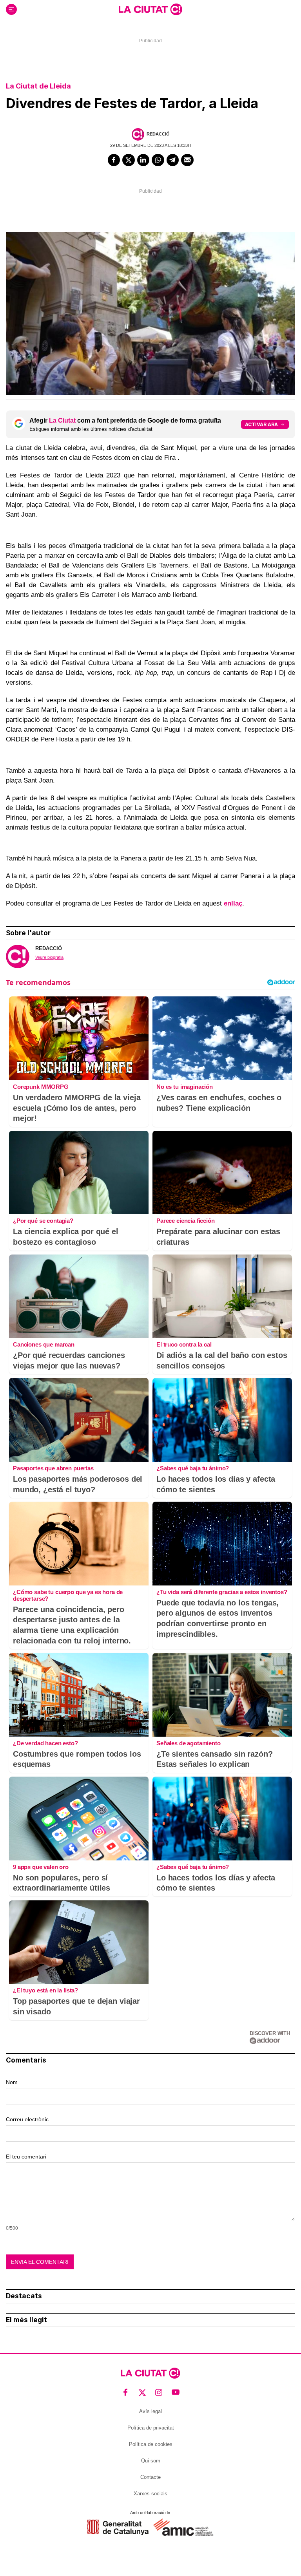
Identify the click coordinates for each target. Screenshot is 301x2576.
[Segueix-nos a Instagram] (159, 2393)
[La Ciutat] (150, 9)
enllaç (233, 903)
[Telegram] (173, 160)
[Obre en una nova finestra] (118, 2527)
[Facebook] (114, 160)
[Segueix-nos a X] (142, 2393)
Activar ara (261, 424)
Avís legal (150, 2411)
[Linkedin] (143, 160)
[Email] (187, 160)
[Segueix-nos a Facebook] (126, 2393)
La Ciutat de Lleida (38, 86)
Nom (12, 2082)
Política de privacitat (151, 2428)
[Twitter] (129, 160)
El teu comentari (26, 2157)
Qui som (151, 2461)
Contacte (150, 2477)
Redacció (158, 134)
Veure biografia (49, 957)
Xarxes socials (150, 2494)
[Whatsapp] (158, 160)
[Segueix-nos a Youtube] (176, 2393)
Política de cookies (151, 2444)
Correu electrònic (27, 2119)
